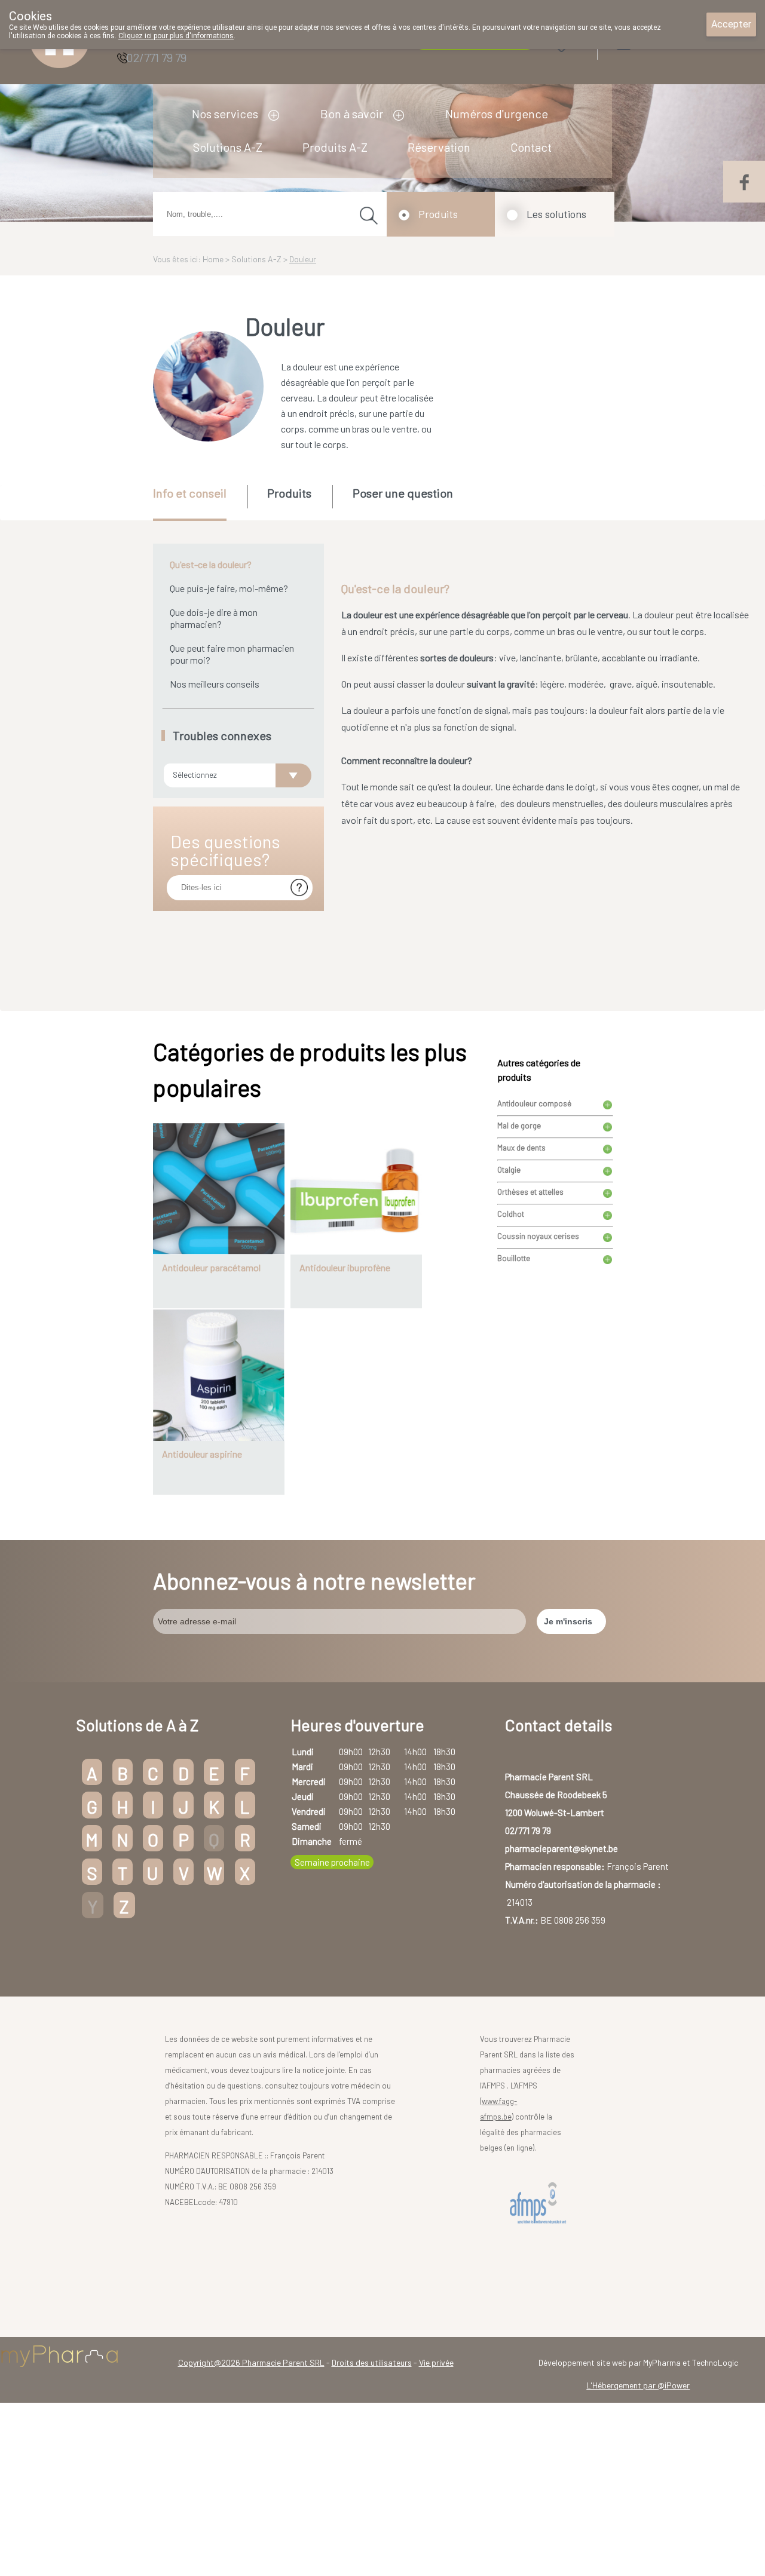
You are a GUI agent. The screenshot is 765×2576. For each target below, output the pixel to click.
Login (654, 42)
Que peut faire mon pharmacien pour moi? (232, 654)
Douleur (303, 259)
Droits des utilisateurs (372, 2362)
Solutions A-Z (228, 147)
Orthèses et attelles (530, 1192)
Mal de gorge (519, 1126)
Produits (438, 214)
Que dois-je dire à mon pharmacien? (214, 618)
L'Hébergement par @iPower (638, 2385)
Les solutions (556, 214)
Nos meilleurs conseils (215, 684)
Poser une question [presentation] (403, 493)
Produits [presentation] (289, 493)
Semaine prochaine (332, 1862)
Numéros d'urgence (497, 114)
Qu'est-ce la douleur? (211, 564)
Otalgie (509, 1170)
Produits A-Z (335, 147)
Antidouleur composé (534, 1103)
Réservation (439, 147)
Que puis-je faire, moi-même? (229, 588)
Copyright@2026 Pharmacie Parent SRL (251, 2362)
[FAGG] (540, 2204)
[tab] (199, 503)
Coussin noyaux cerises (538, 1236)
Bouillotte (514, 1258)
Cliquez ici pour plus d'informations (176, 36)
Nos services (225, 114)
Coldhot (511, 1214)
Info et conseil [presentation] (190, 493)
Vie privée (436, 2362)
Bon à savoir (352, 114)
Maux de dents (521, 1148)
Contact (531, 147)
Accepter (731, 24)
